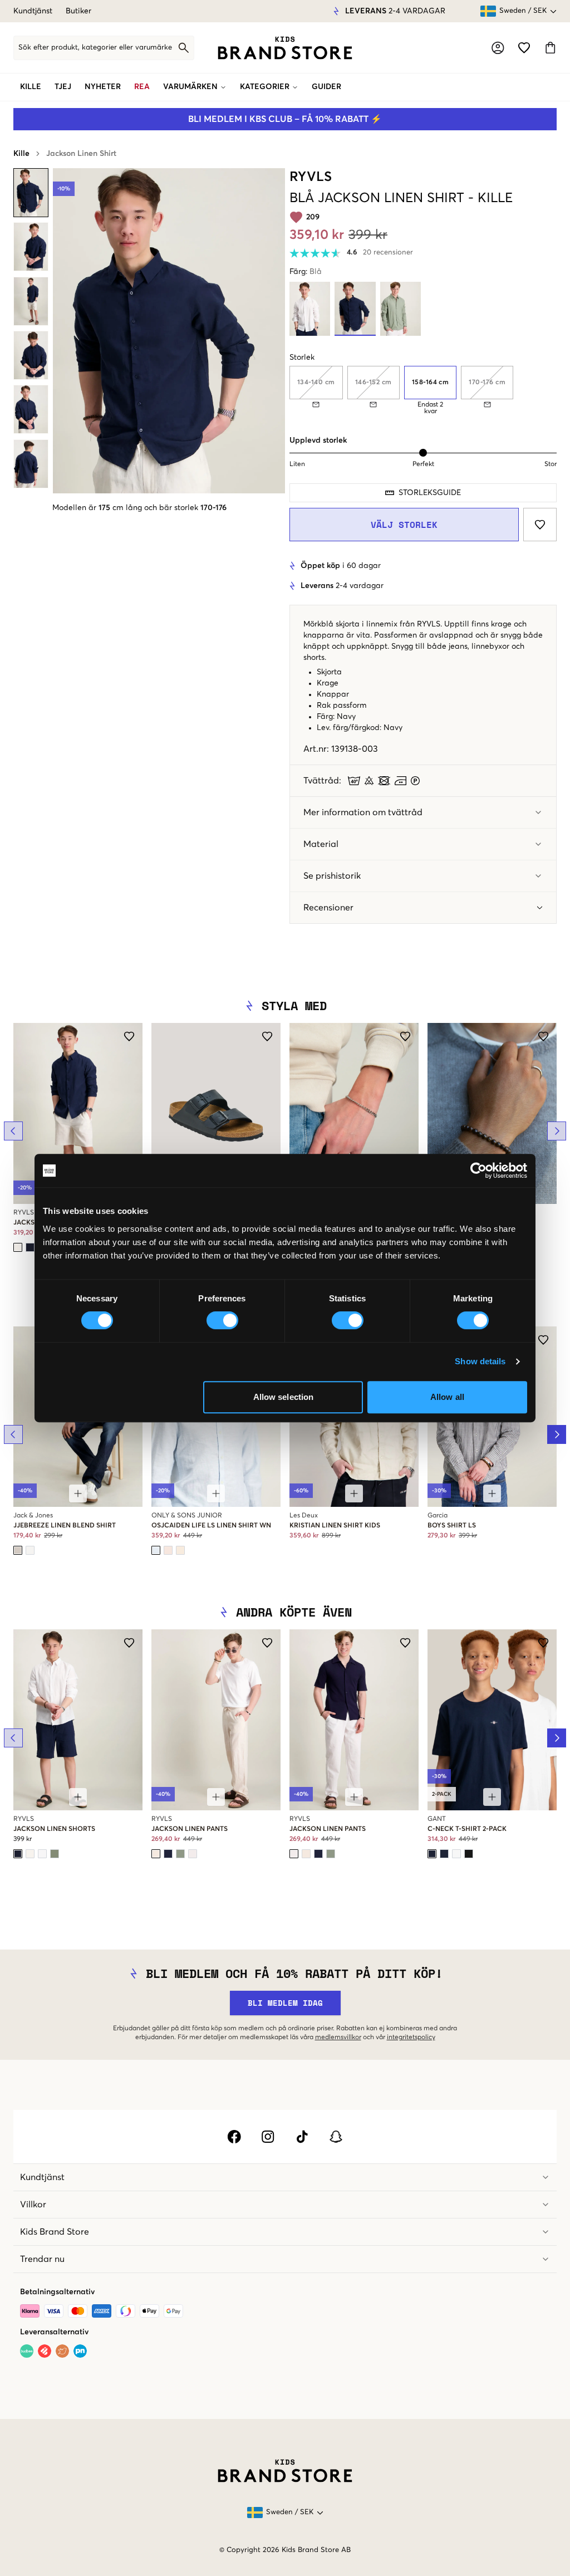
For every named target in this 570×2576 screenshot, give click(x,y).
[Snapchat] (336, 2137)
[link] (285, 48)
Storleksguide (430, 493)
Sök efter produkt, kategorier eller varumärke (95, 48)
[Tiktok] (302, 2137)
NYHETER (103, 87)
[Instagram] (268, 2137)
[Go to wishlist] (524, 48)
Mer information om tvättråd (363, 812)
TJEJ (63, 87)
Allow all (447, 1397)
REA (142, 87)
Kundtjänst (33, 11)
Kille (21, 154)
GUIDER (326, 87)
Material (321, 844)
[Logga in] (498, 48)
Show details (480, 1361)
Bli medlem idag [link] (285, 2003)
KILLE (31, 87)
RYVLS (311, 177)
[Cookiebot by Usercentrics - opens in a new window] (478, 1171)
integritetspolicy (411, 2038)
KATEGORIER (265, 87)
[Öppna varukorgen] (550, 48)
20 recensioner (388, 253)
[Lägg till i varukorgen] (78, 1493)
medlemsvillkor (338, 2038)
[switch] (222, 1320)
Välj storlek (404, 525)
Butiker (78, 11)
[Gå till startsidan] (285, 48)
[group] (423, 390)
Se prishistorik (332, 876)
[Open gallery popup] (169, 331)
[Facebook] (234, 2137)
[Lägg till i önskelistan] (540, 525)
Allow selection (284, 1397)
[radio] (431, 383)
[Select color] (18, 1247)
